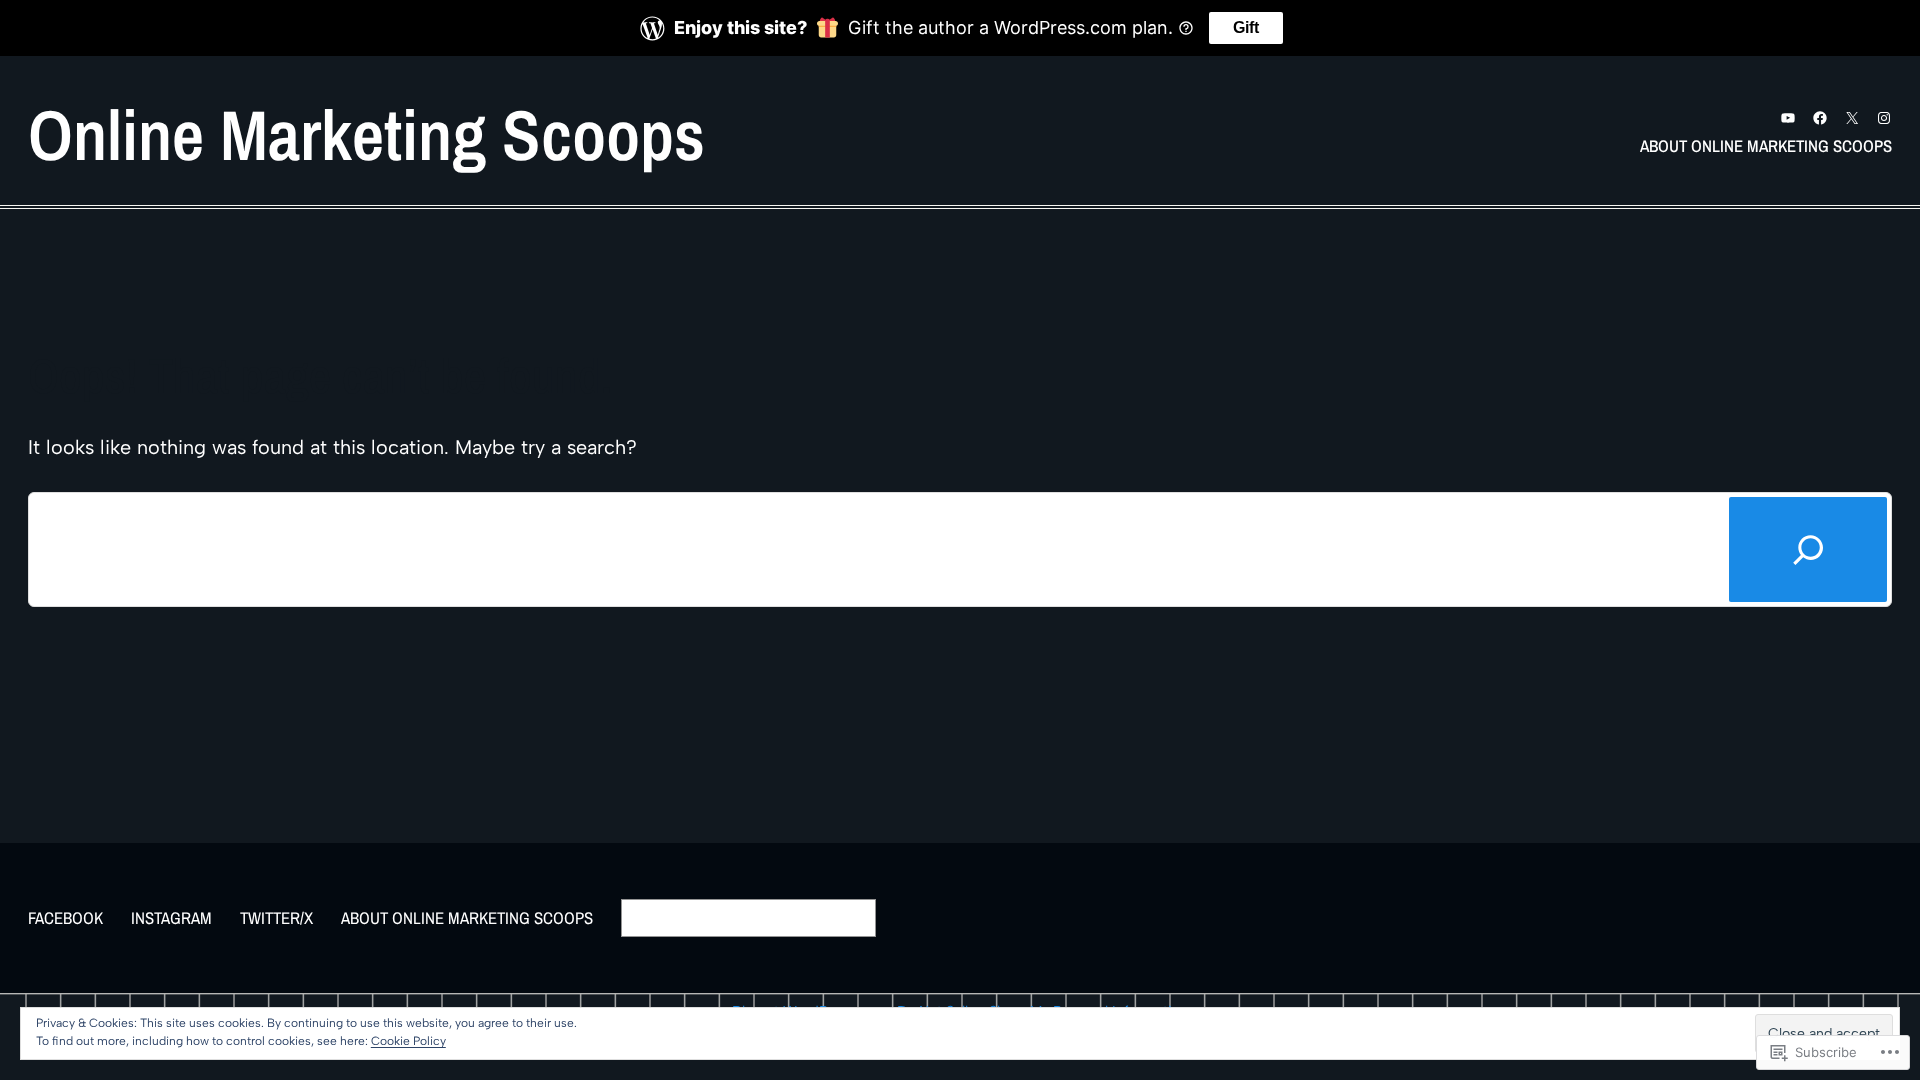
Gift (1246, 27)
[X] (1852, 118)
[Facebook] (1820, 118)
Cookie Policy (408, 1041)
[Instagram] (1884, 118)
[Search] (1808, 549)
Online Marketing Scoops (366, 134)
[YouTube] (1788, 118)
